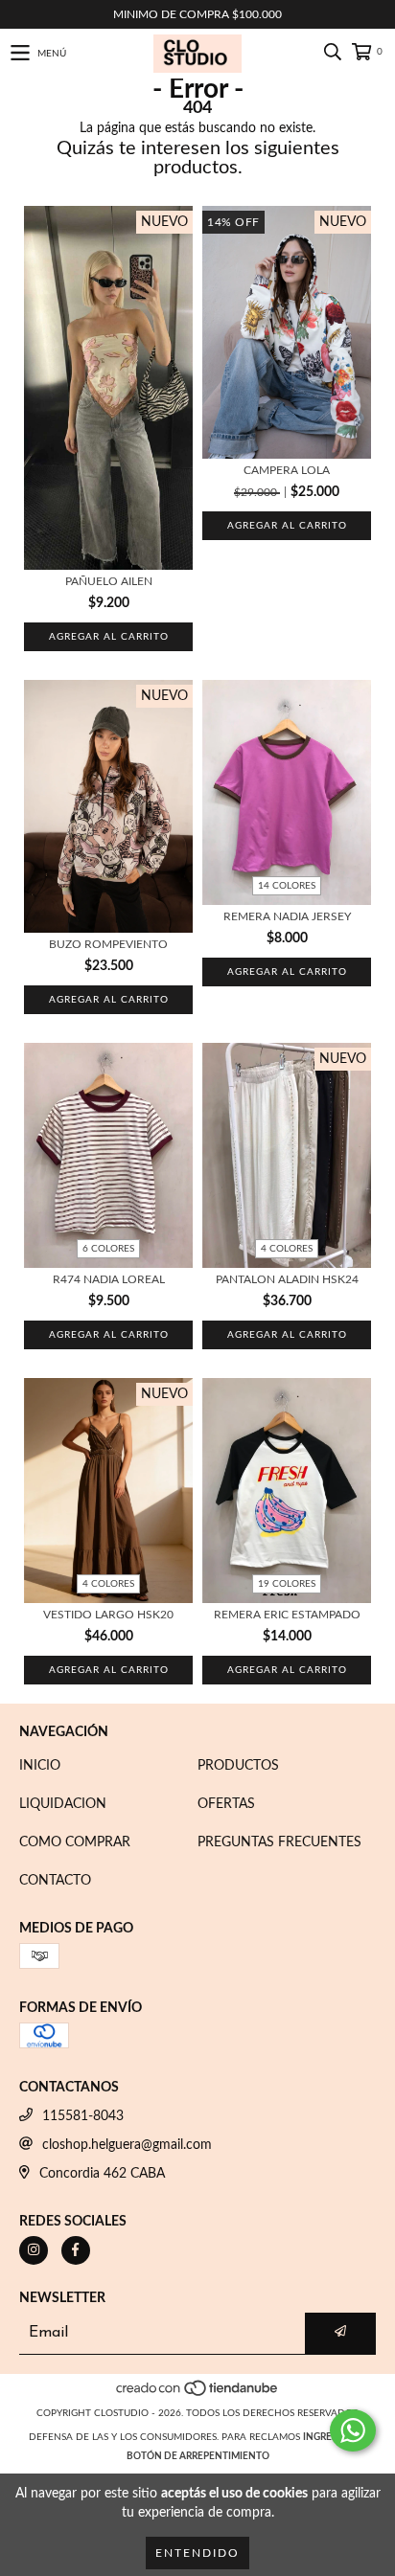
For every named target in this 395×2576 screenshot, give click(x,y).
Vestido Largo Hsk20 (108, 1615)
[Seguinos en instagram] (34, 2250)
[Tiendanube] (198, 2394)
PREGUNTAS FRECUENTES (279, 1842)
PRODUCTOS (238, 1766)
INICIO (40, 1766)
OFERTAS (226, 1804)
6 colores (108, 1249)
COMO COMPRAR (75, 1842)
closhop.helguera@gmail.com (127, 2145)
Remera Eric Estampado (287, 1615)
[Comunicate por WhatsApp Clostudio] (353, 2430)
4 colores (287, 1249)
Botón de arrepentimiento (198, 2456)
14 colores (287, 886)
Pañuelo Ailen (109, 581)
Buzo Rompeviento (108, 944)
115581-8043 (83, 2116)
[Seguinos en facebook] (76, 2250)
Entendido (197, 2553)
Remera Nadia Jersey (287, 916)
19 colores (287, 1584)
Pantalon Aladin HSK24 (287, 1279)
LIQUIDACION (63, 1804)
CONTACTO (55, 1881)
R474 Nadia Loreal (109, 1279)
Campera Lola (287, 470)
